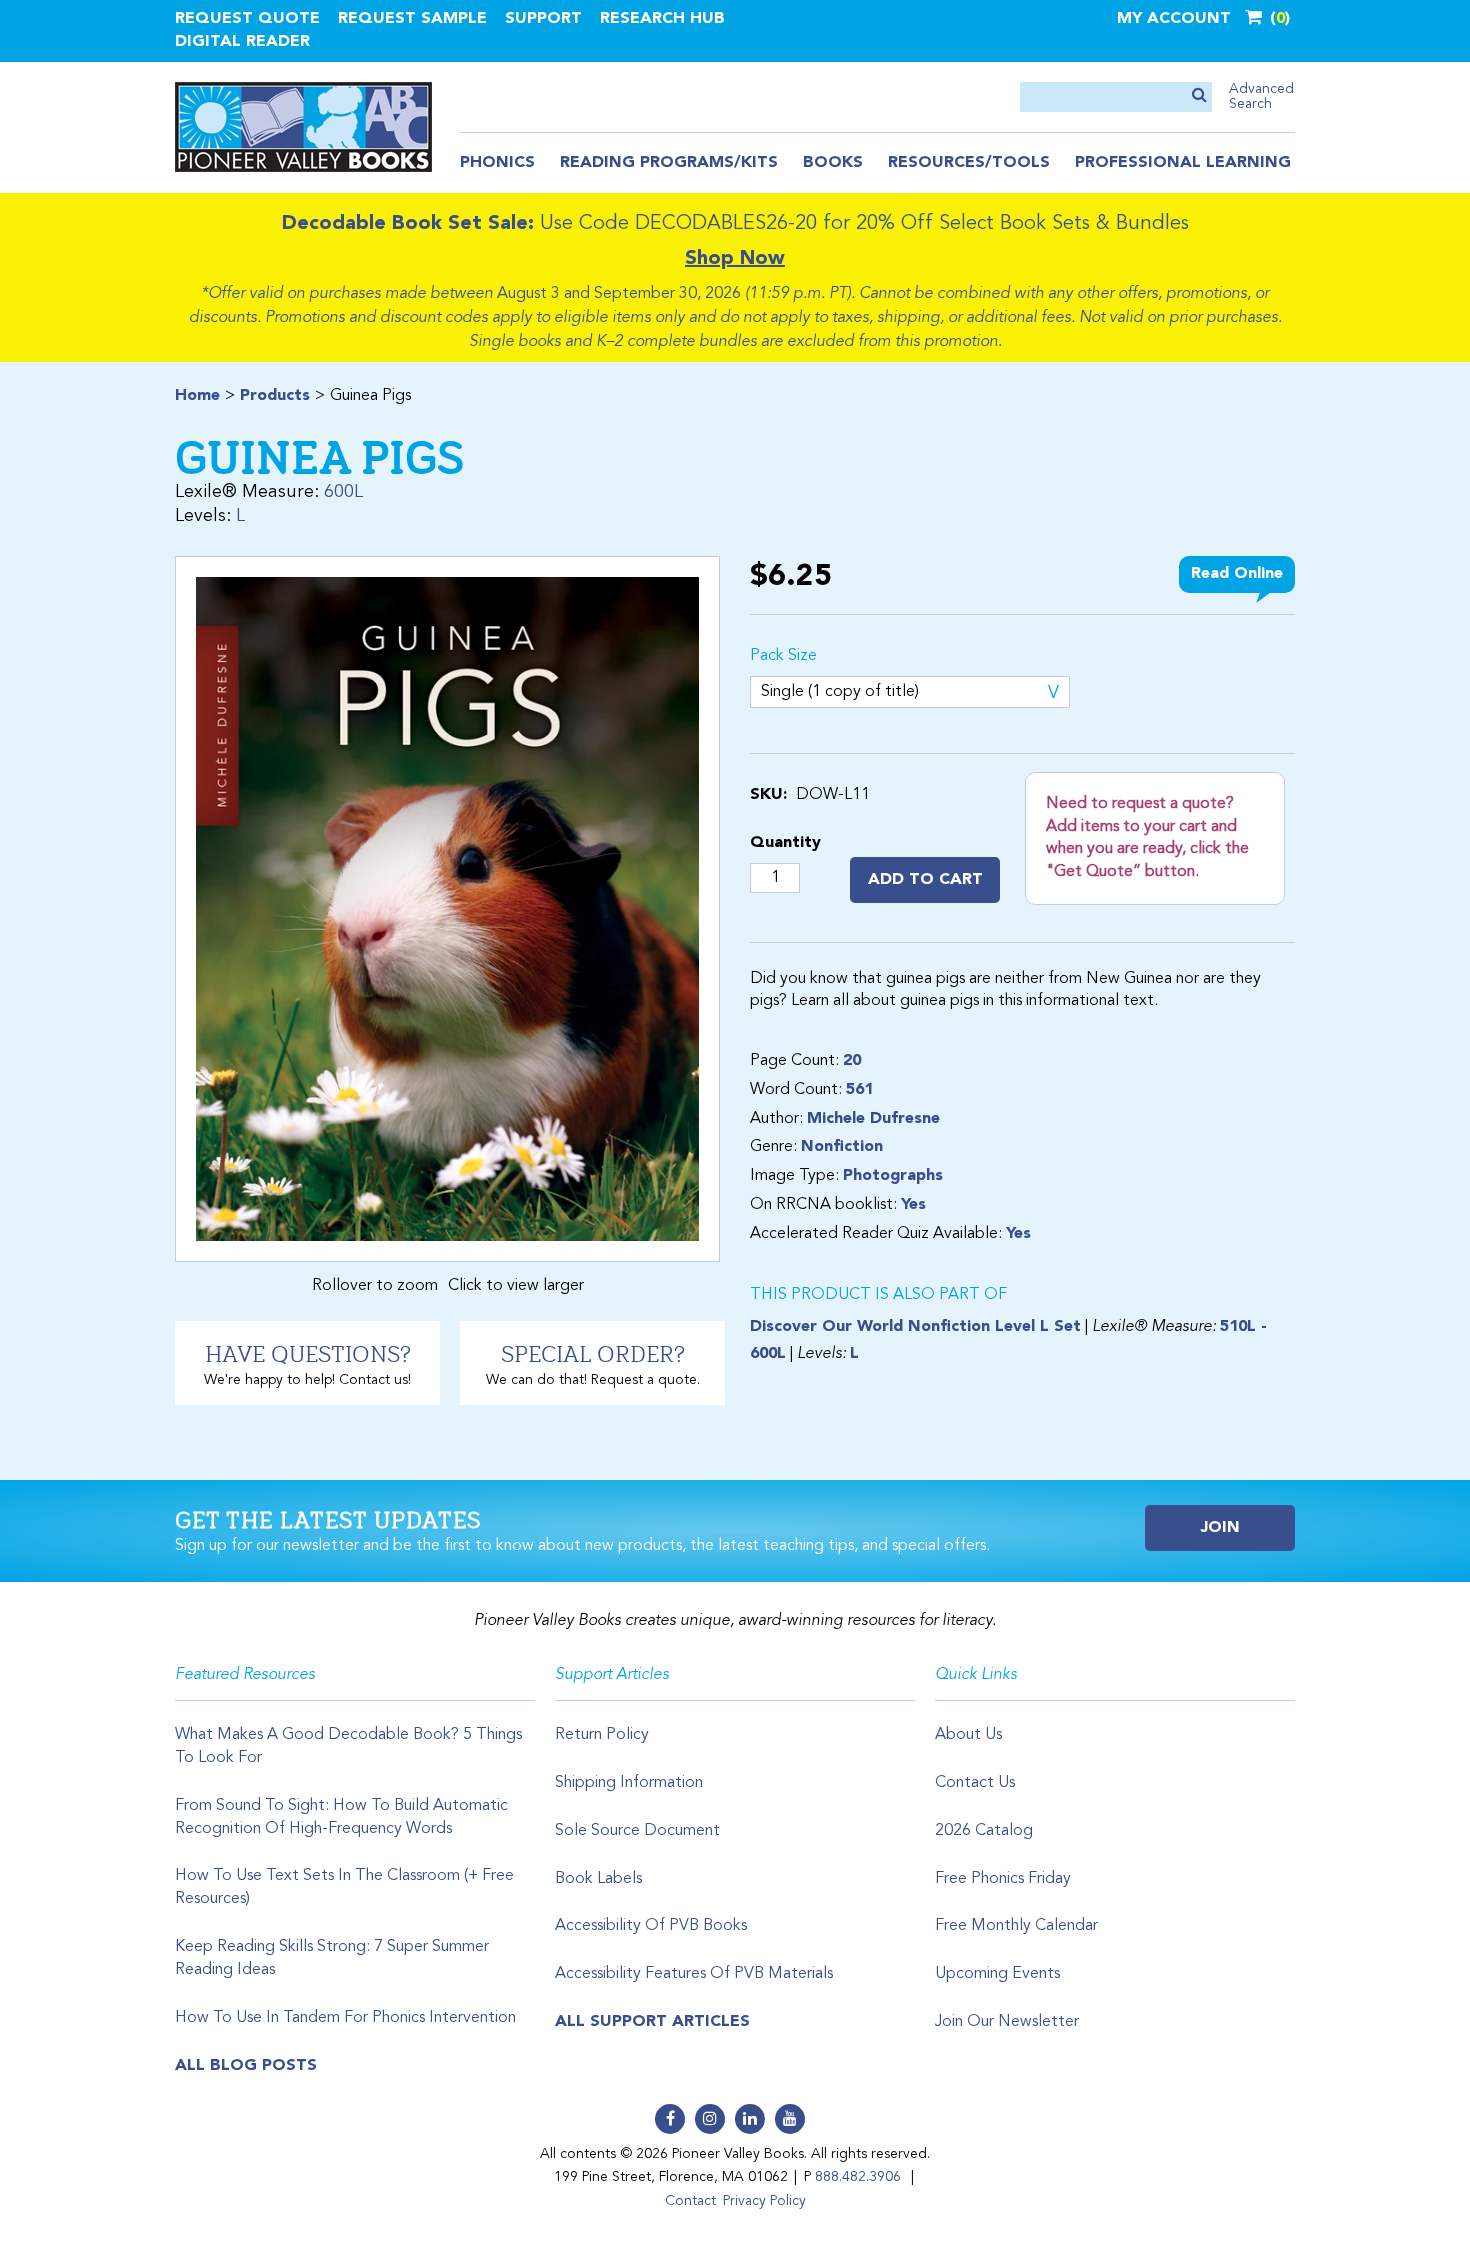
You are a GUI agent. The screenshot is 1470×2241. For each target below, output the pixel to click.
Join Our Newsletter (1007, 2022)
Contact (690, 2201)
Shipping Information (629, 1783)
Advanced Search (1261, 96)
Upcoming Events (997, 1974)
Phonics (497, 163)
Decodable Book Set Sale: (408, 224)
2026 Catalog (984, 1831)
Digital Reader (242, 42)
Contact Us (975, 1783)
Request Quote (247, 19)
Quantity (785, 843)
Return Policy (602, 1735)
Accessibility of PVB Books (651, 1926)
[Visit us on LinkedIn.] (750, 2119)
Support (543, 19)
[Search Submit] (1199, 96)
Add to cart (925, 880)
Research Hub (662, 19)
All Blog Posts (246, 2066)
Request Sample (412, 19)
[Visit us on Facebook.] (670, 2119)
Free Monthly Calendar (1016, 1926)
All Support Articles (652, 2022)
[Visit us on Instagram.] (710, 2119)
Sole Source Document (637, 1831)
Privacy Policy (764, 2201)
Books (833, 163)
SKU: (768, 795)
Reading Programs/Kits (669, 163)
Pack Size (783, 656)
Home (197, 396)
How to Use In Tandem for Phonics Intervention (345, 2018)
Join (1220, 1528)
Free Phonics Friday (1003, 1879)
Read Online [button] (1237, 574)
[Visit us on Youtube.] (790, 2119)
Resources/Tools (969, 163)
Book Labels (598, 1879)
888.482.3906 (858, 2177)
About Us (968, 1735)
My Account (1174, 19)
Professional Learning (1183, 163)
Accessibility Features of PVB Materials (694, 1974)
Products (275, 396)
